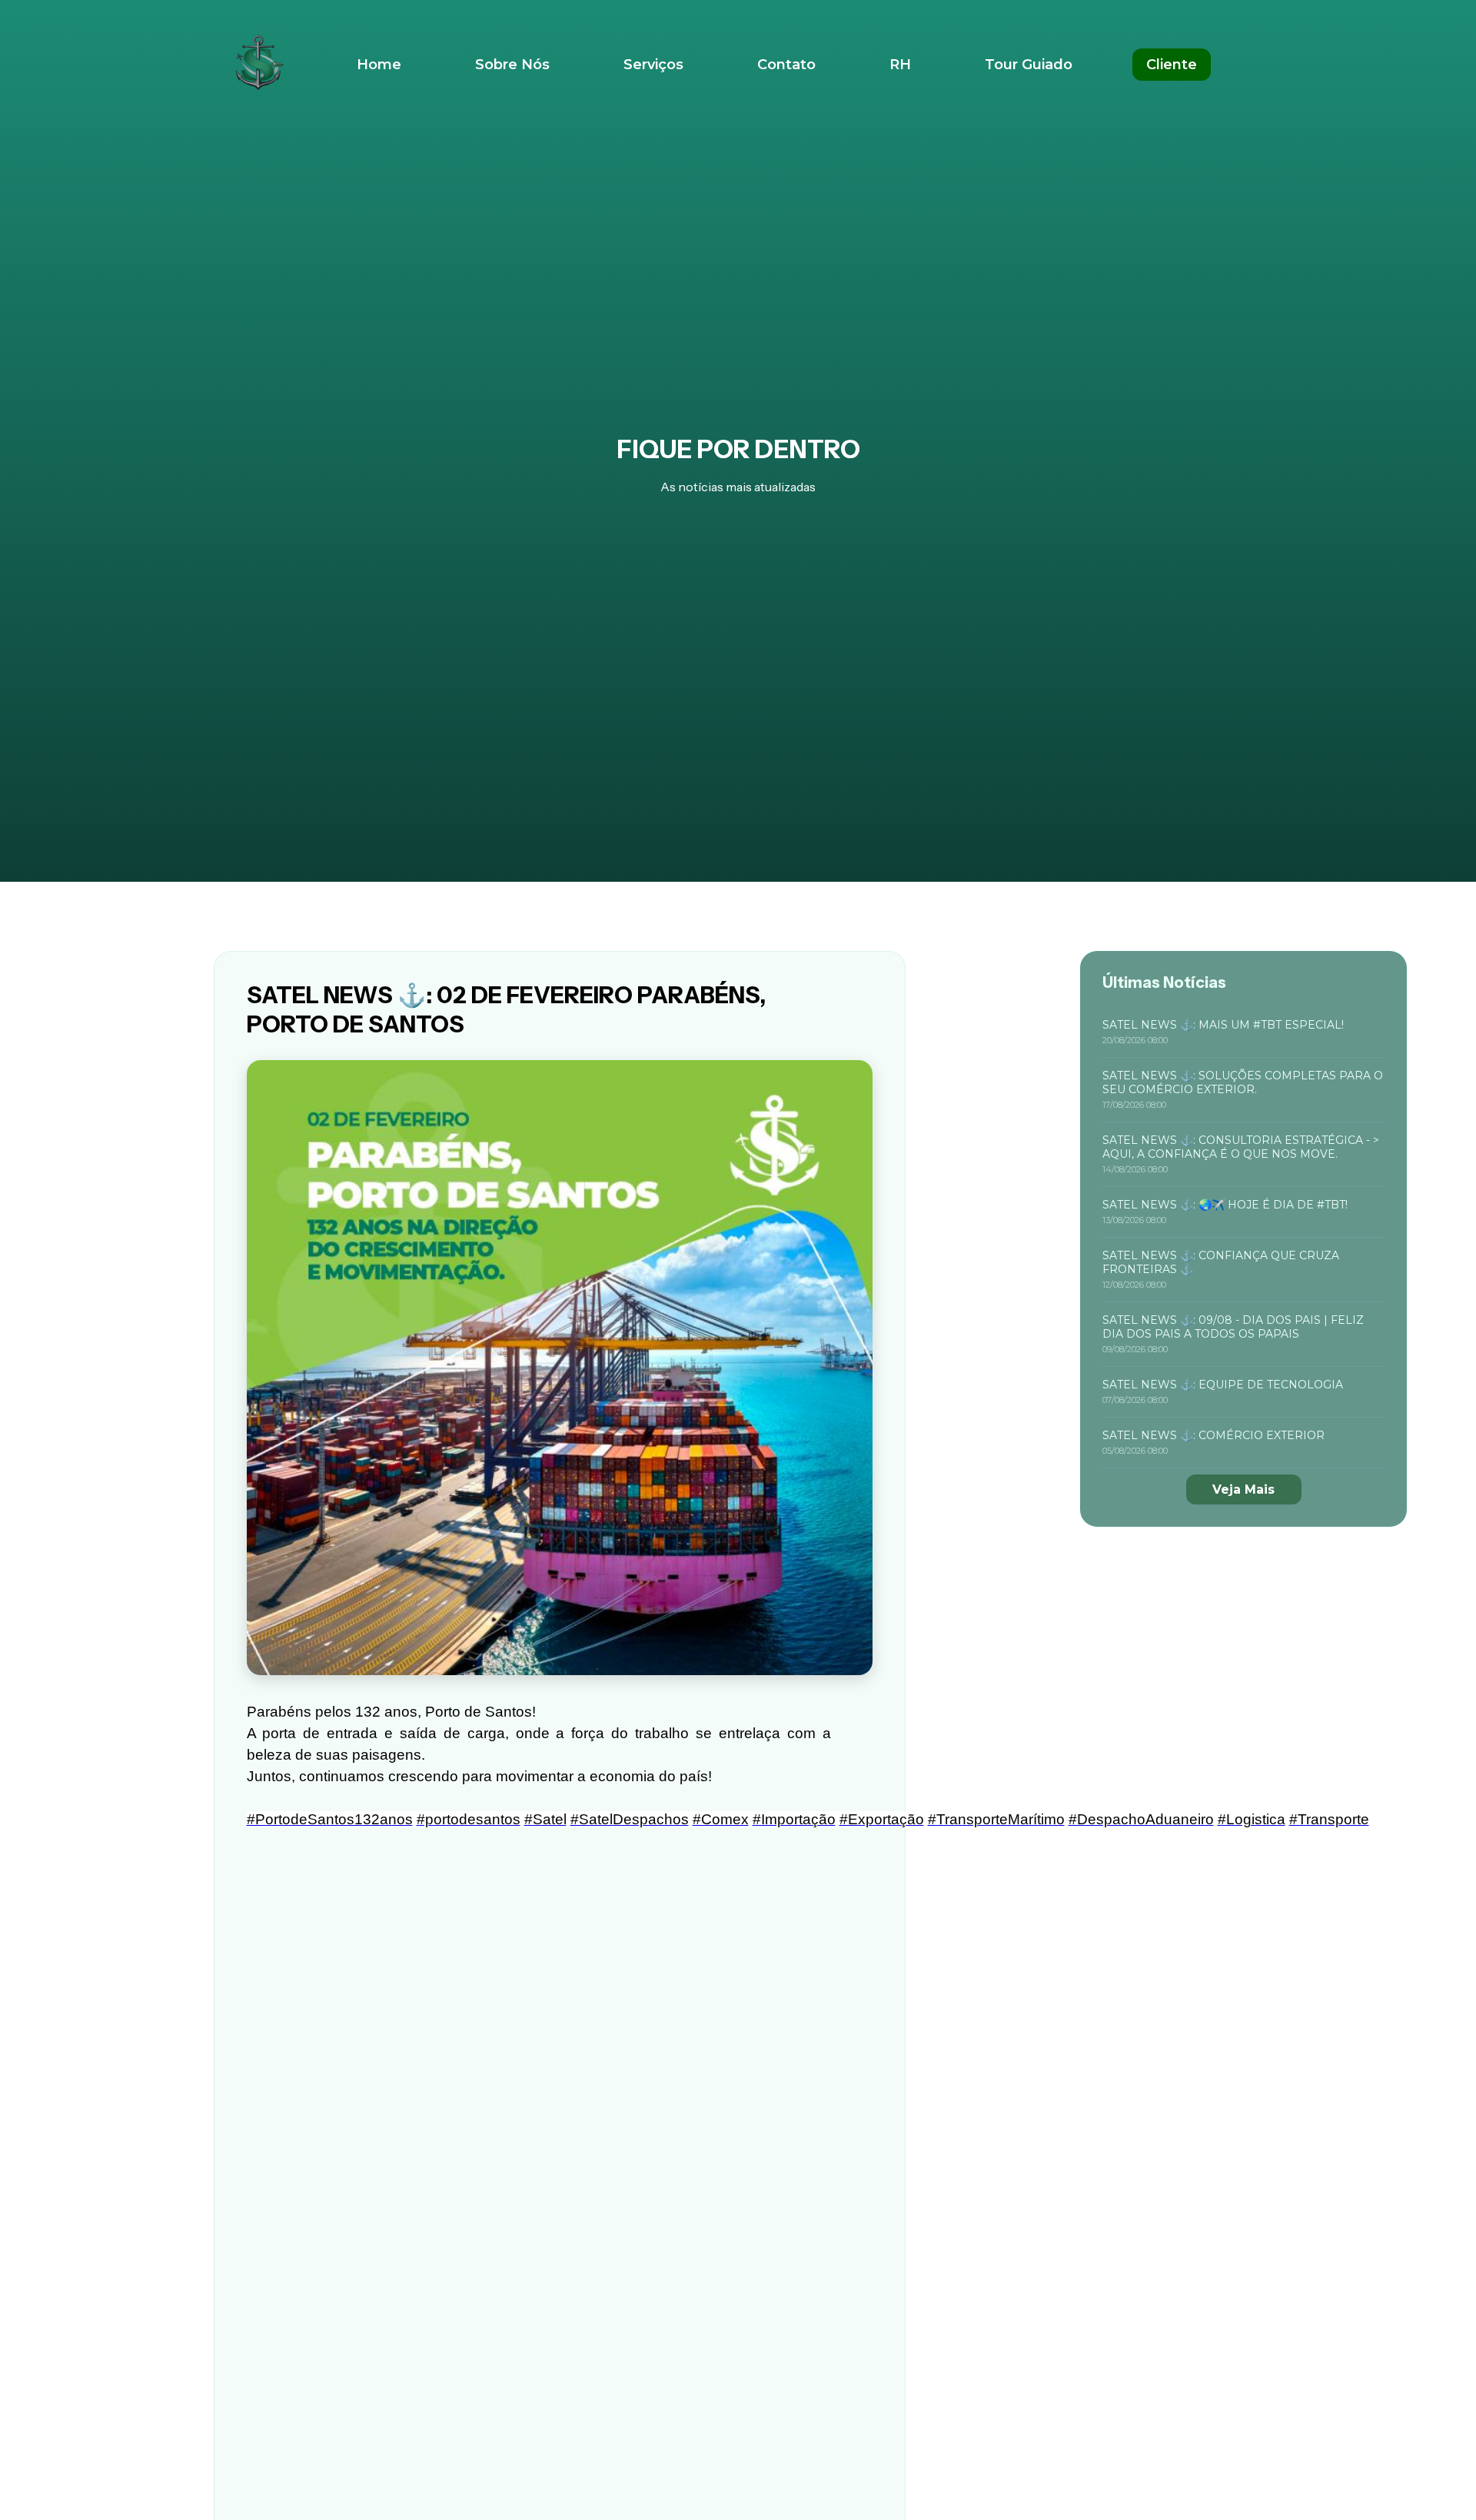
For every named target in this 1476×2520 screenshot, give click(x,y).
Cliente (1172, 65)
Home (379, 65)
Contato (786, 65)
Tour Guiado (1029, 65)
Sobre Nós (512, 65)
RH (900, 65)
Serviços (653, 65)
